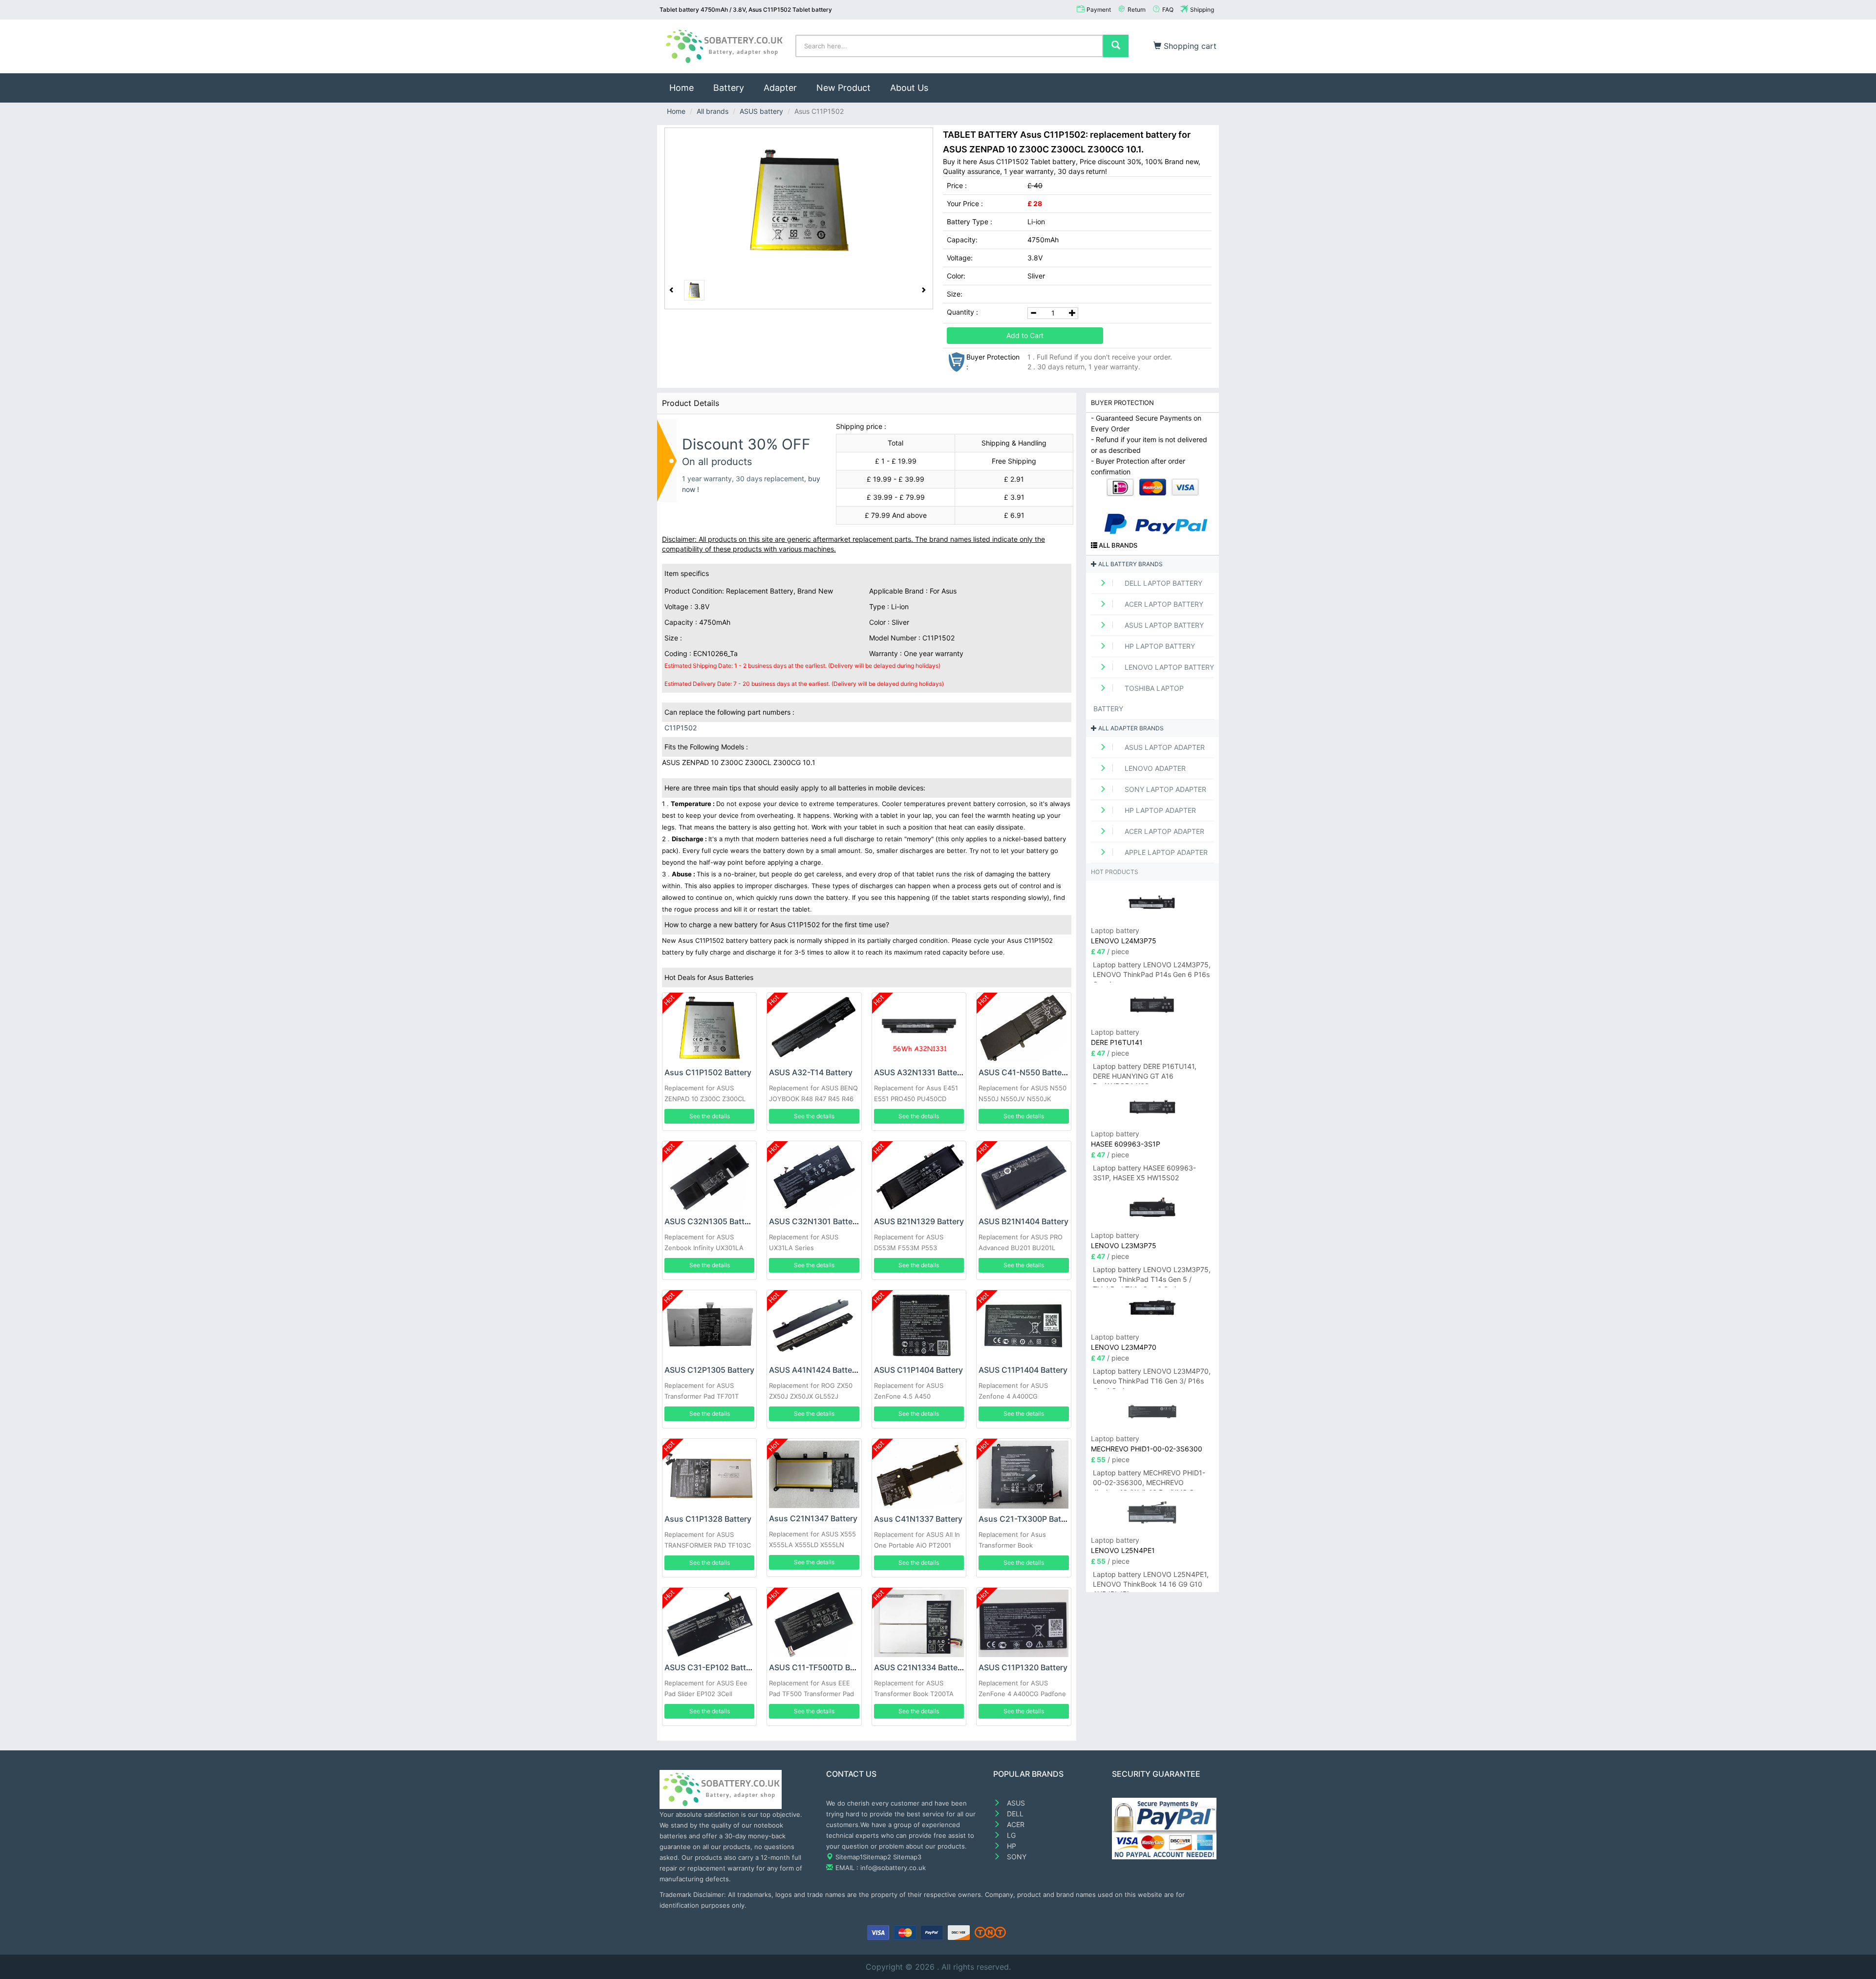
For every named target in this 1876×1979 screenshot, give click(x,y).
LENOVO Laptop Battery (1168, 667)
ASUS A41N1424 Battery (814, 1370)
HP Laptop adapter (1159, 810)
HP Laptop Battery (1159, 646)
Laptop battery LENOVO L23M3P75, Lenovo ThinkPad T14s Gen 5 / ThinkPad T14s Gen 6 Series (1152, 1276)
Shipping (1202, 10)
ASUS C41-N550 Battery (1024, 1072)
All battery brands (1130, 564)
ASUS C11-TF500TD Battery (821, 1667)
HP (1011, 1846)
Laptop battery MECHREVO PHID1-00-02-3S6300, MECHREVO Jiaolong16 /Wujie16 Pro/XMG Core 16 (1149, 1479)
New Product (843, 88)
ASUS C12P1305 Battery (709, 1370)
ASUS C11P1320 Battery (1023, 1667)
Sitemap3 (907, 1857)
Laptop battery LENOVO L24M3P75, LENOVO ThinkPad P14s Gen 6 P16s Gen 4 (1152, 971)
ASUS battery (761, 111)
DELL (1014, 1814)
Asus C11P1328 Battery (708, 1519)
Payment (1099, 10)
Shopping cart (1189, 46)
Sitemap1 (849, 1857)
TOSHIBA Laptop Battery (1139, 698)
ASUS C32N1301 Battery (814, 1221)
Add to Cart (1025, 335)
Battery (729, 88)
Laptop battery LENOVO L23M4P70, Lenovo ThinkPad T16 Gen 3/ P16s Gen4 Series (1152, 1378)
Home (686, 87)
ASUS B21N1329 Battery (919, 1221)
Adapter (780, 88)
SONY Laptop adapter (1164, 789)
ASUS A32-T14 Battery (811, 1072)
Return (1137, 10)
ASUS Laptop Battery (1163, 625)
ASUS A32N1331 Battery (919, 1072)
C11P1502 (681, 728)
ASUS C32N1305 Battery (710, 1221)
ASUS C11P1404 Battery (918, 1370)
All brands (713, 111)
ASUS (1015, 1803)
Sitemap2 (877, 1857)
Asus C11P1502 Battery (708, 1072)
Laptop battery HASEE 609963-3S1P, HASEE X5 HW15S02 (1144, 1173)
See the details (710, 1116)
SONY (1016, 1857)
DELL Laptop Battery (1162, 583)
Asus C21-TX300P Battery (1027, 1519)
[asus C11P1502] (799, 201)
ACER (1015, 1824)
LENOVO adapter (1154, 768)
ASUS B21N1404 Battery (1023, 1221)
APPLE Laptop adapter (1165, 852)
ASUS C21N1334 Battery (919, 1667)
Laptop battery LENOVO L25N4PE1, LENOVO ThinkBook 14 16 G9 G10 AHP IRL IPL (1151, 1581)
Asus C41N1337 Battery (918, 1519)
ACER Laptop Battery (1163, 604)
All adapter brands (1130, 728)
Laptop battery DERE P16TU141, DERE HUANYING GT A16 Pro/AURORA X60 (1145, 1073)
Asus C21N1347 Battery (813, 1518)
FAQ (1168, 10)
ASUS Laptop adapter (1164, 747)
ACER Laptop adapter (1163, 831)
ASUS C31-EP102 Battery (711, 1667)
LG (1010, 1835)
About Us (909, 88)
